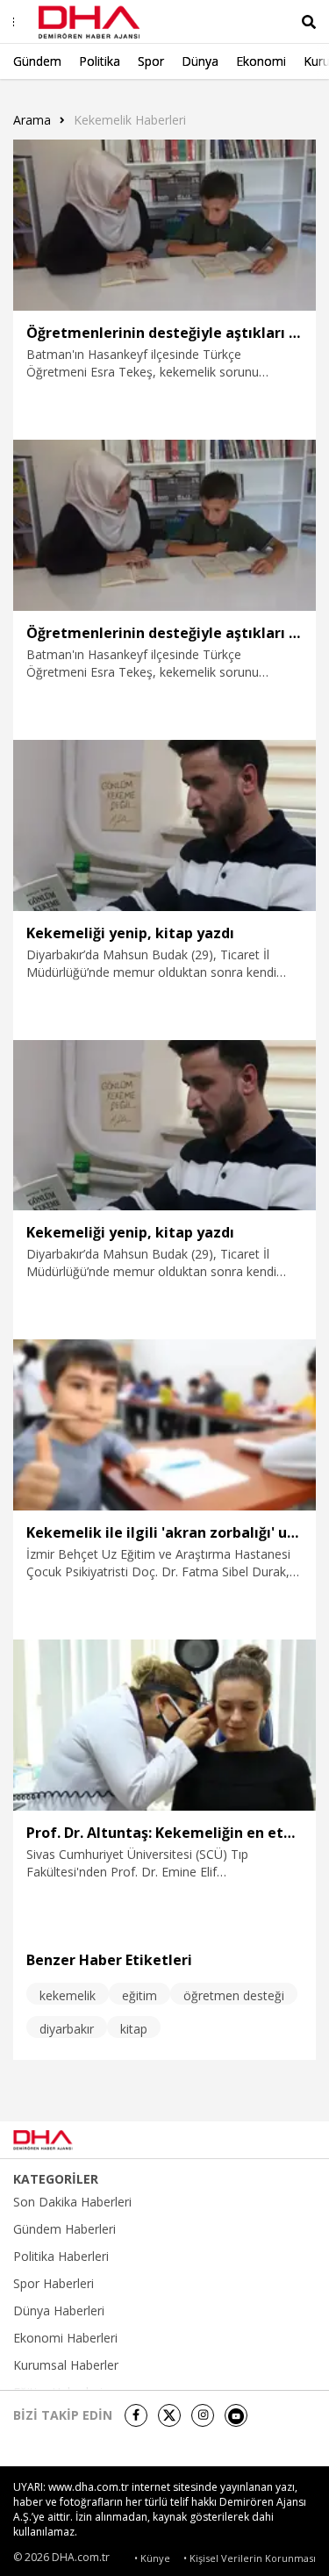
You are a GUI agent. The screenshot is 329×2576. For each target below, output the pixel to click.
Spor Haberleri (54, 2284)
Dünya (200, 61)
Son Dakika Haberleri (72, 2202)
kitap (134, 2029)
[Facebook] (136, 2415)
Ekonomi (261, 61)
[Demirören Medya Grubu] (277, 2140)
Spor (151, 61)
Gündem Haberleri (64, 2229)
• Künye (152, 2558)
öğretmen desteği (234, 1995)
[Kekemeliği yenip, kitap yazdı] (164, 825)
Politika (100, 61)
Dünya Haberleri (59, 2311)
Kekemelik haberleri (130, 120)
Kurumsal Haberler (66, 2365)
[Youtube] (236, 2415)
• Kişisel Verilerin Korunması (250, 2558)
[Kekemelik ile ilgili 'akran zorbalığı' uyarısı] (164, 1425)
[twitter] (169, 2415)
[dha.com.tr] (65, 2140)
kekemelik (68, 1995)
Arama (32, 120)
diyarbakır (67, 2029)
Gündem (37, 61)
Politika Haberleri (61, 2257)
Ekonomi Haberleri (65, 2338)
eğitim (139, 1995)
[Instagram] (203, 2415)
